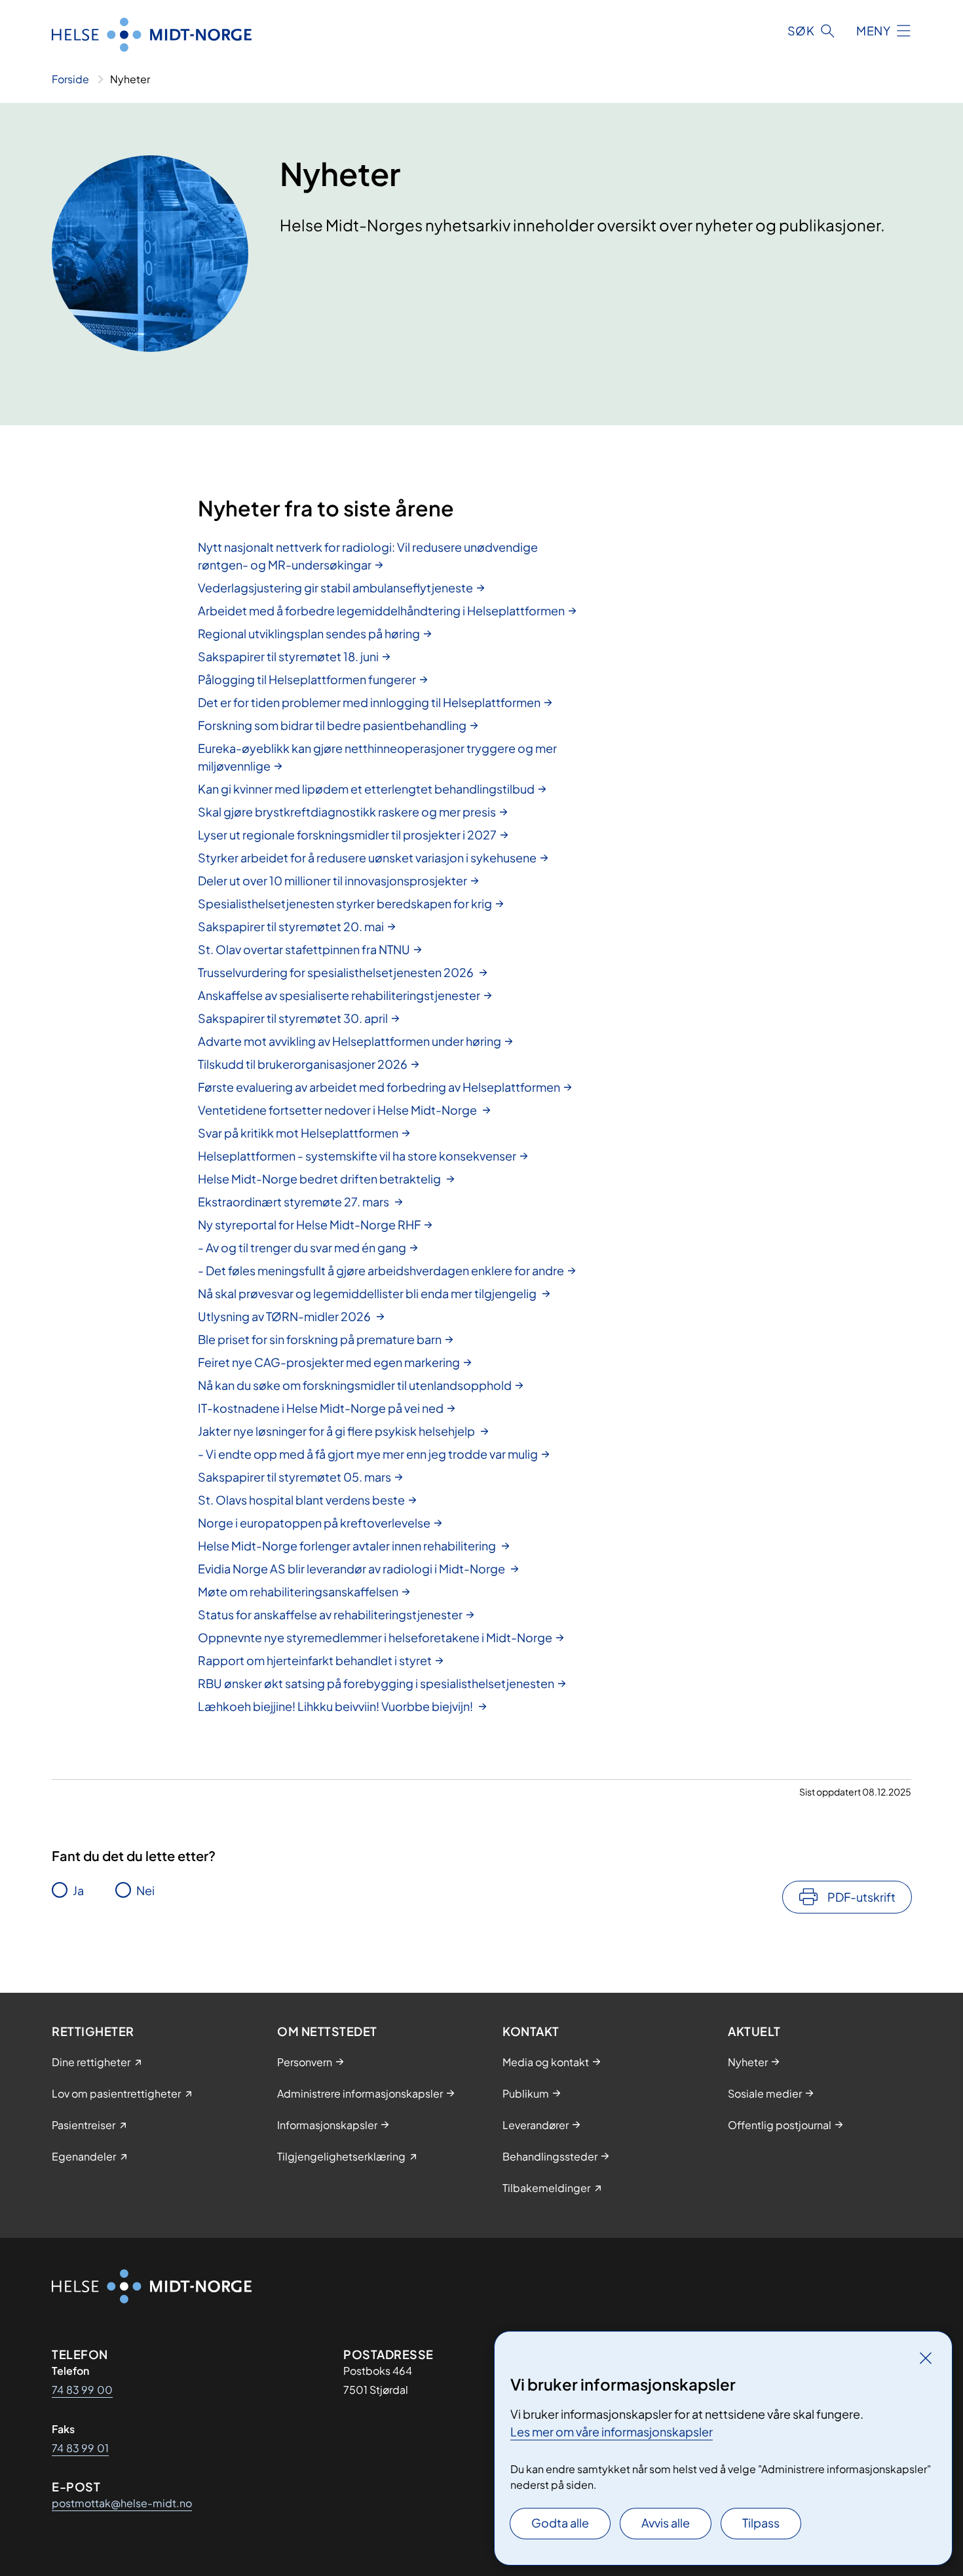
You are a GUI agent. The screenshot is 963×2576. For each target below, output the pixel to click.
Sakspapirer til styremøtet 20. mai (291, 926)
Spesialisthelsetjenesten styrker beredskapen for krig (345, 903)
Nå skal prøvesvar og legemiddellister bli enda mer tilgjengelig (368, 1293)
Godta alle (560, 2523)
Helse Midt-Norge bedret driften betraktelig (320, 1179)
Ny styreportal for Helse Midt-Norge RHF (309, 1224)
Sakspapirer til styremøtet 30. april (293, 1018)
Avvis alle (666, 2523)
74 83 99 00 (82, 2390)
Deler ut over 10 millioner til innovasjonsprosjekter (332, 880)
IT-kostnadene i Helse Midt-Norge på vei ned (321, 1408)
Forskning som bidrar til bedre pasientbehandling (332, 725)
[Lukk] (926, 2358)
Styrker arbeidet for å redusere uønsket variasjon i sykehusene (367, 857)
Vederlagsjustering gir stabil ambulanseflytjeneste (335, 587)
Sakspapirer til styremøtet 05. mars (294, 1477)
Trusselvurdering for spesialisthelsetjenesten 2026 (337, 972)
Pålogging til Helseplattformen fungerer (307, 679)
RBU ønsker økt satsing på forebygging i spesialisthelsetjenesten (376, 1683)
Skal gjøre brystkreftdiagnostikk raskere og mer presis (347, 812)
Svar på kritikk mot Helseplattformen (298, 1133)
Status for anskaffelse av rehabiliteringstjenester (330, 1614)
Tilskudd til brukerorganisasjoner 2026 (303, 1064)
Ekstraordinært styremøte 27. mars (294, 1201)
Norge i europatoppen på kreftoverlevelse (314, 1523)
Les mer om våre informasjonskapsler (612, 2432)
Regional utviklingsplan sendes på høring (309, 633)
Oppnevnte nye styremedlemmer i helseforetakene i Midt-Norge (375, 1637)
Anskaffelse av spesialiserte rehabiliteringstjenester (339, 995)
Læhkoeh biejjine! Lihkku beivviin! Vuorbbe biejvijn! (336, 1706)
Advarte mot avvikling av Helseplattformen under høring (349, 1041)
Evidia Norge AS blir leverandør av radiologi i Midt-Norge (352, 1568)
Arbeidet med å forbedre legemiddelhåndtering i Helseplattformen (381, 610)
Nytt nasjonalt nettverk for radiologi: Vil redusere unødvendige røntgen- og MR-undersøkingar (368, 556)
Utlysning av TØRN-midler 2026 (285, 1316)
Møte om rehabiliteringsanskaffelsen (298, 1591)
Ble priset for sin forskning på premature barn (320, 1339)
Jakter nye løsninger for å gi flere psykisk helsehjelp (337, 1431)
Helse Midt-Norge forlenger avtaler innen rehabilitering (348, 1546)
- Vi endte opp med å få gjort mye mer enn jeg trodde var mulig (368, 1454)
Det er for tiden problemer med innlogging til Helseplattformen (369, 702)
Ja (78, 1890)
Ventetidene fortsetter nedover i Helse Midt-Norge (338, 1110)
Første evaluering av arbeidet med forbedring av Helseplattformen (379, 1087)
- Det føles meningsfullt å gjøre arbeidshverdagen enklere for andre (381, 1270)
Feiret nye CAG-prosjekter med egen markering (329, 1362)
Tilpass (761, 2523)
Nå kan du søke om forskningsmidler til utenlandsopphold (355, 1385)
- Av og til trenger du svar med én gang (302, 1247)
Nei (145, 1890)
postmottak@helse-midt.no (122, 2503)
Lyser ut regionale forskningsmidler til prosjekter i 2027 (347, 835)
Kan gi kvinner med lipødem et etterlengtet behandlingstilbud (366, 789)
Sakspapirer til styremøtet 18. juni (288, 656)
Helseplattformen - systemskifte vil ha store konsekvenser (357, 1156)
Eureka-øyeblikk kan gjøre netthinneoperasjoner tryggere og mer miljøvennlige (377, 757)
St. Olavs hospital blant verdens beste (301, 1500)
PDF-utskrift (861, 1897)
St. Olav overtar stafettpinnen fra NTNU (304, 949)
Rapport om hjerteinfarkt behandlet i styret (315, 1660)
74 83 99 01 (80, 2448)
